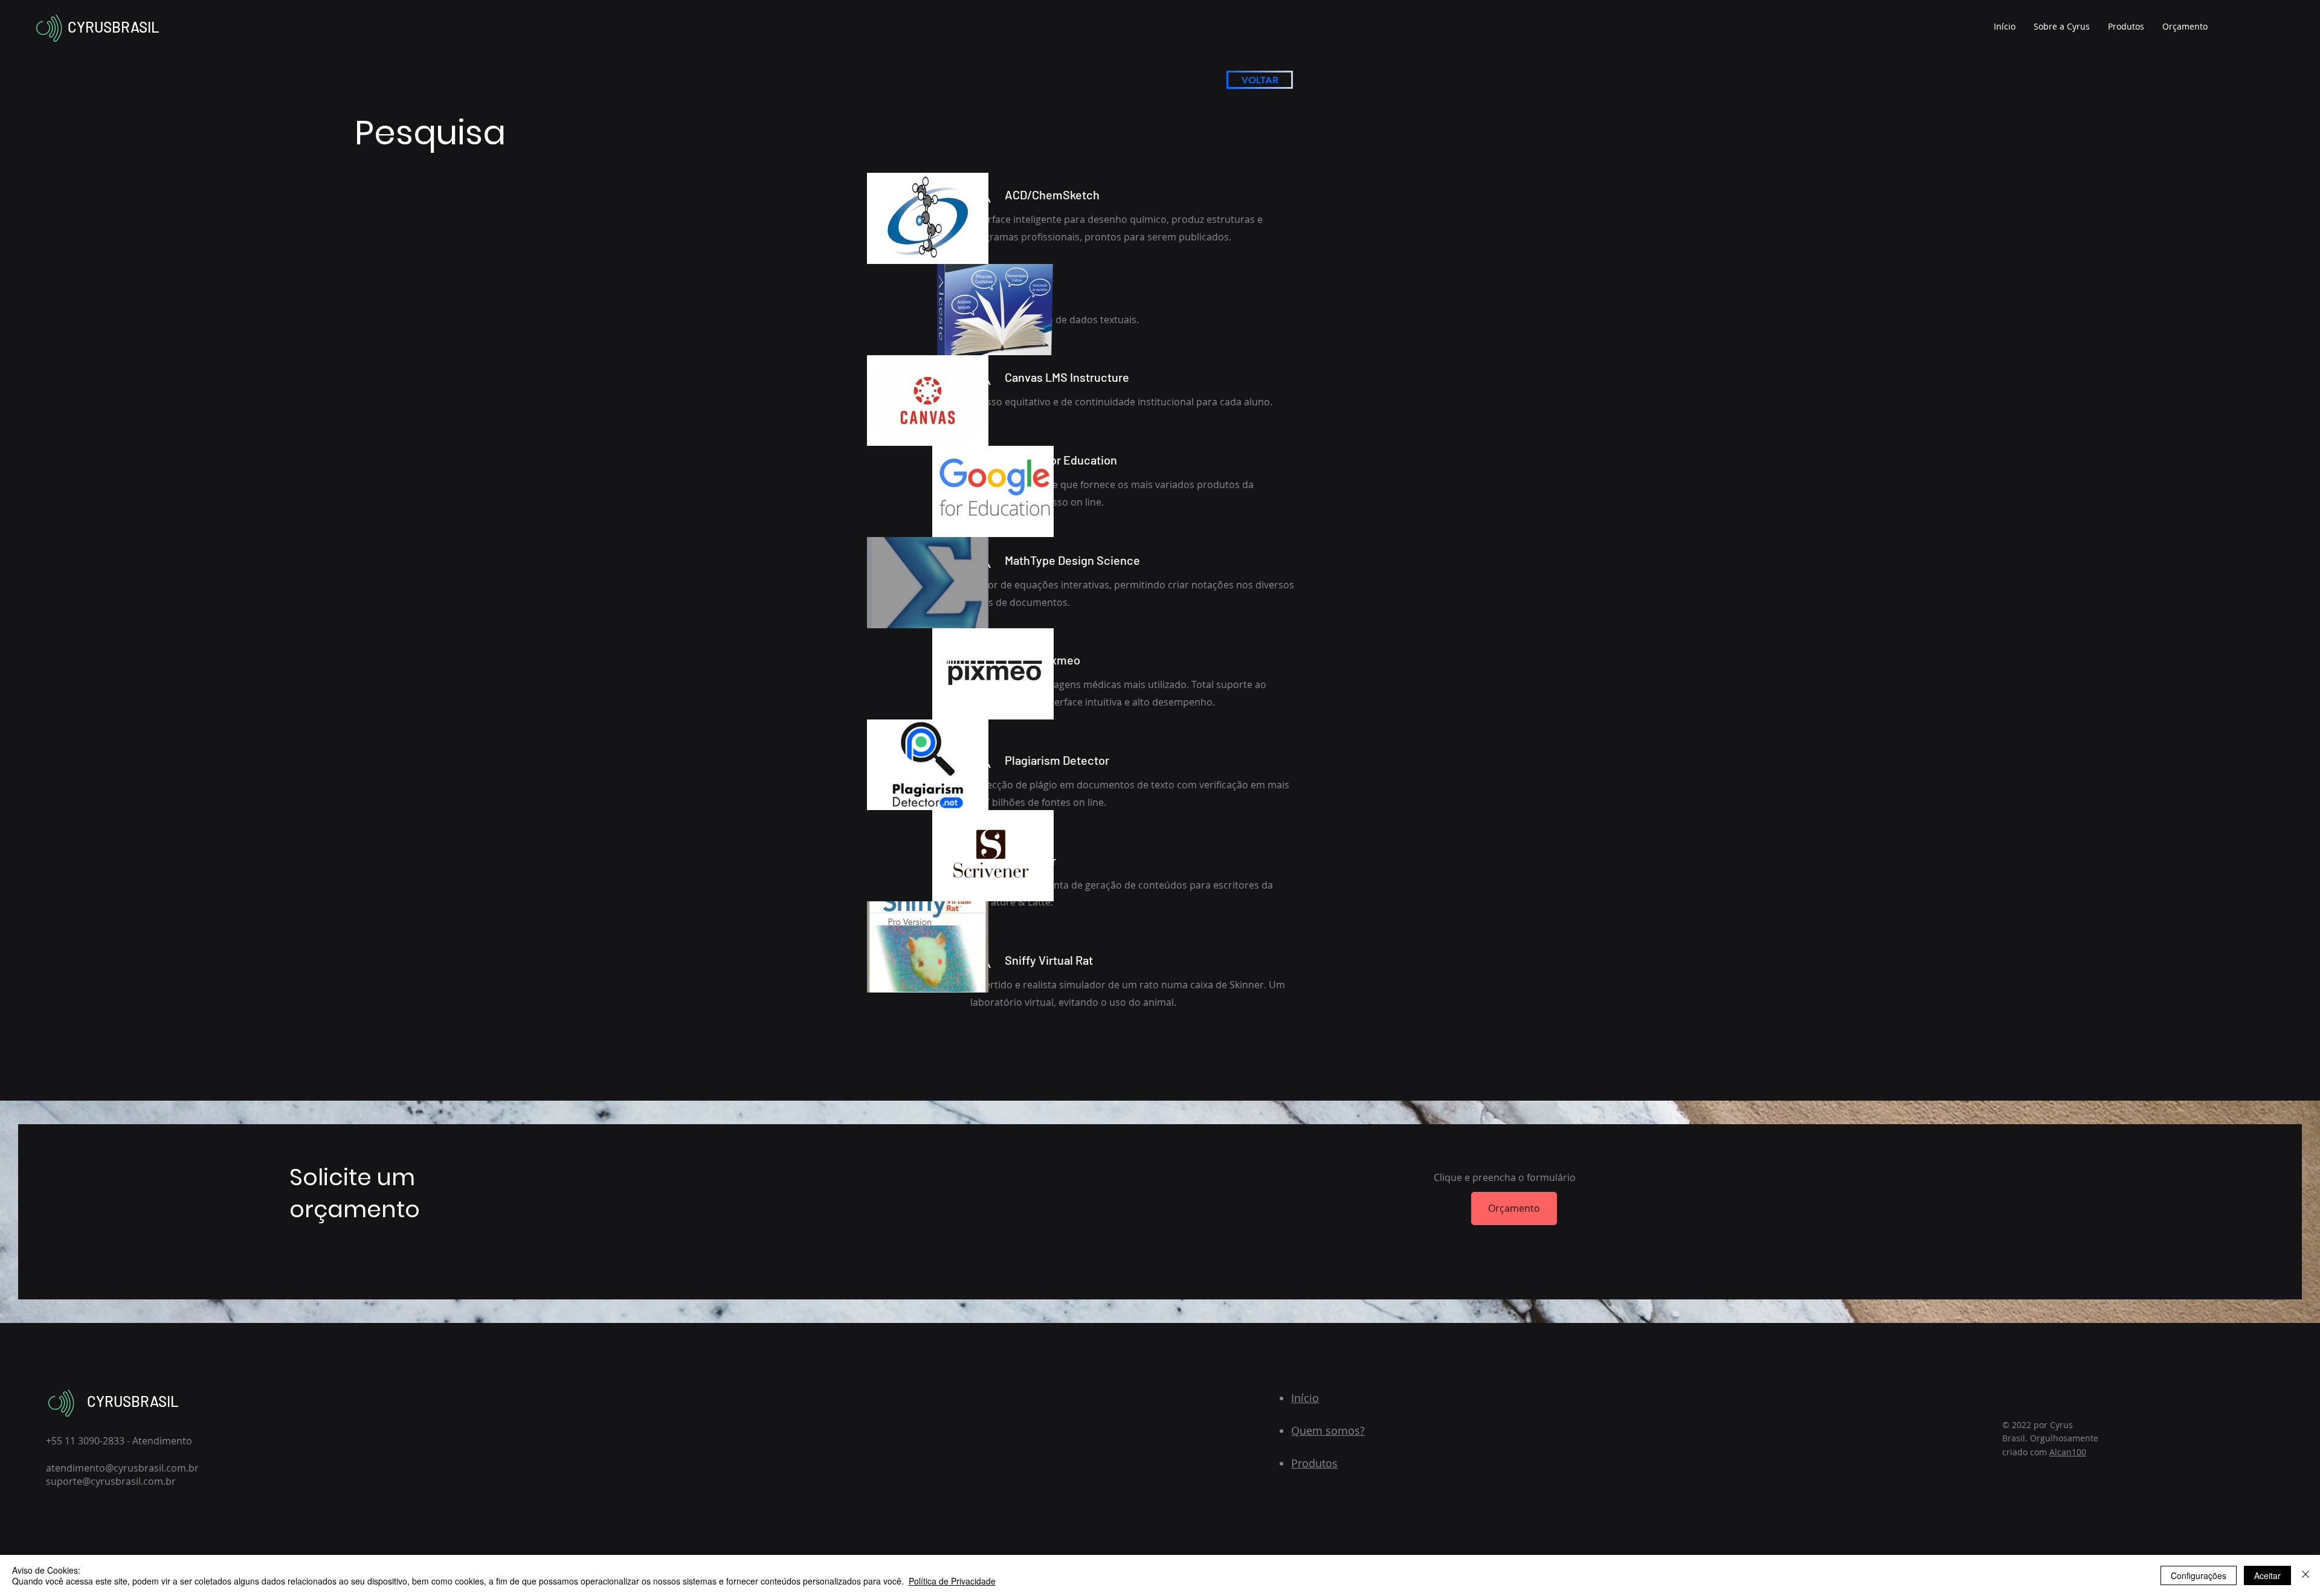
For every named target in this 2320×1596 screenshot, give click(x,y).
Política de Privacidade (952, 1581)
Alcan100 (2068, 1452)
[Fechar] (2305, 1575)
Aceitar (2267, 1575)
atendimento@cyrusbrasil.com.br (122, 1468)
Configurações (2199, 1575)
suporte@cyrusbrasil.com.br (111, 1481)
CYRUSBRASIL (114, 27)
